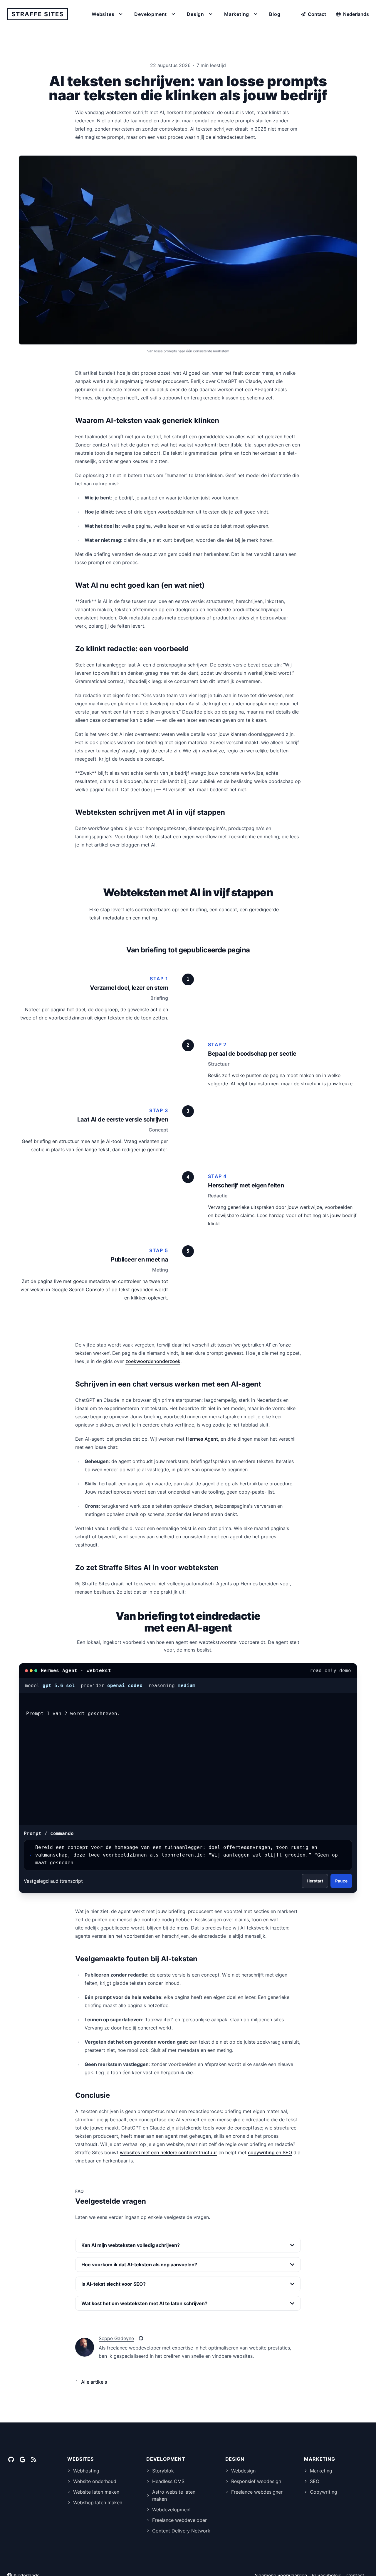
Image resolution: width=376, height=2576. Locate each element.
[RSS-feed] (34, 2460)
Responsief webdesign (256, 2481)
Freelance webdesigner (257, 2492)
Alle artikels (94, 2382)
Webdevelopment (172, 2510)
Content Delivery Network (181, 2531)
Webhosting (86, 2471)
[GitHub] (141, 2338)
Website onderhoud (95, 2481)
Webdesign (243, 2471)
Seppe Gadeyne (116, 2338)
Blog (275, 14)
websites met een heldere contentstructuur (168, 2152)
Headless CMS (168, 2481)
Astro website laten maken (174, 2495)
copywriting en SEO (270, 2152)
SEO (315, 2481)
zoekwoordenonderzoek (153, 1361)
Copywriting (324, 2492)
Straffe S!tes (38, 14)
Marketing (321, 2471)
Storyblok (163, 2471)
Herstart (315, 1881)
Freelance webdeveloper (179, 2520)
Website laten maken (96, 2492)
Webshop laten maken (98, 2502)
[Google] (22, 2460)
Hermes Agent (202, 1439)
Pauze (341, 1881)
